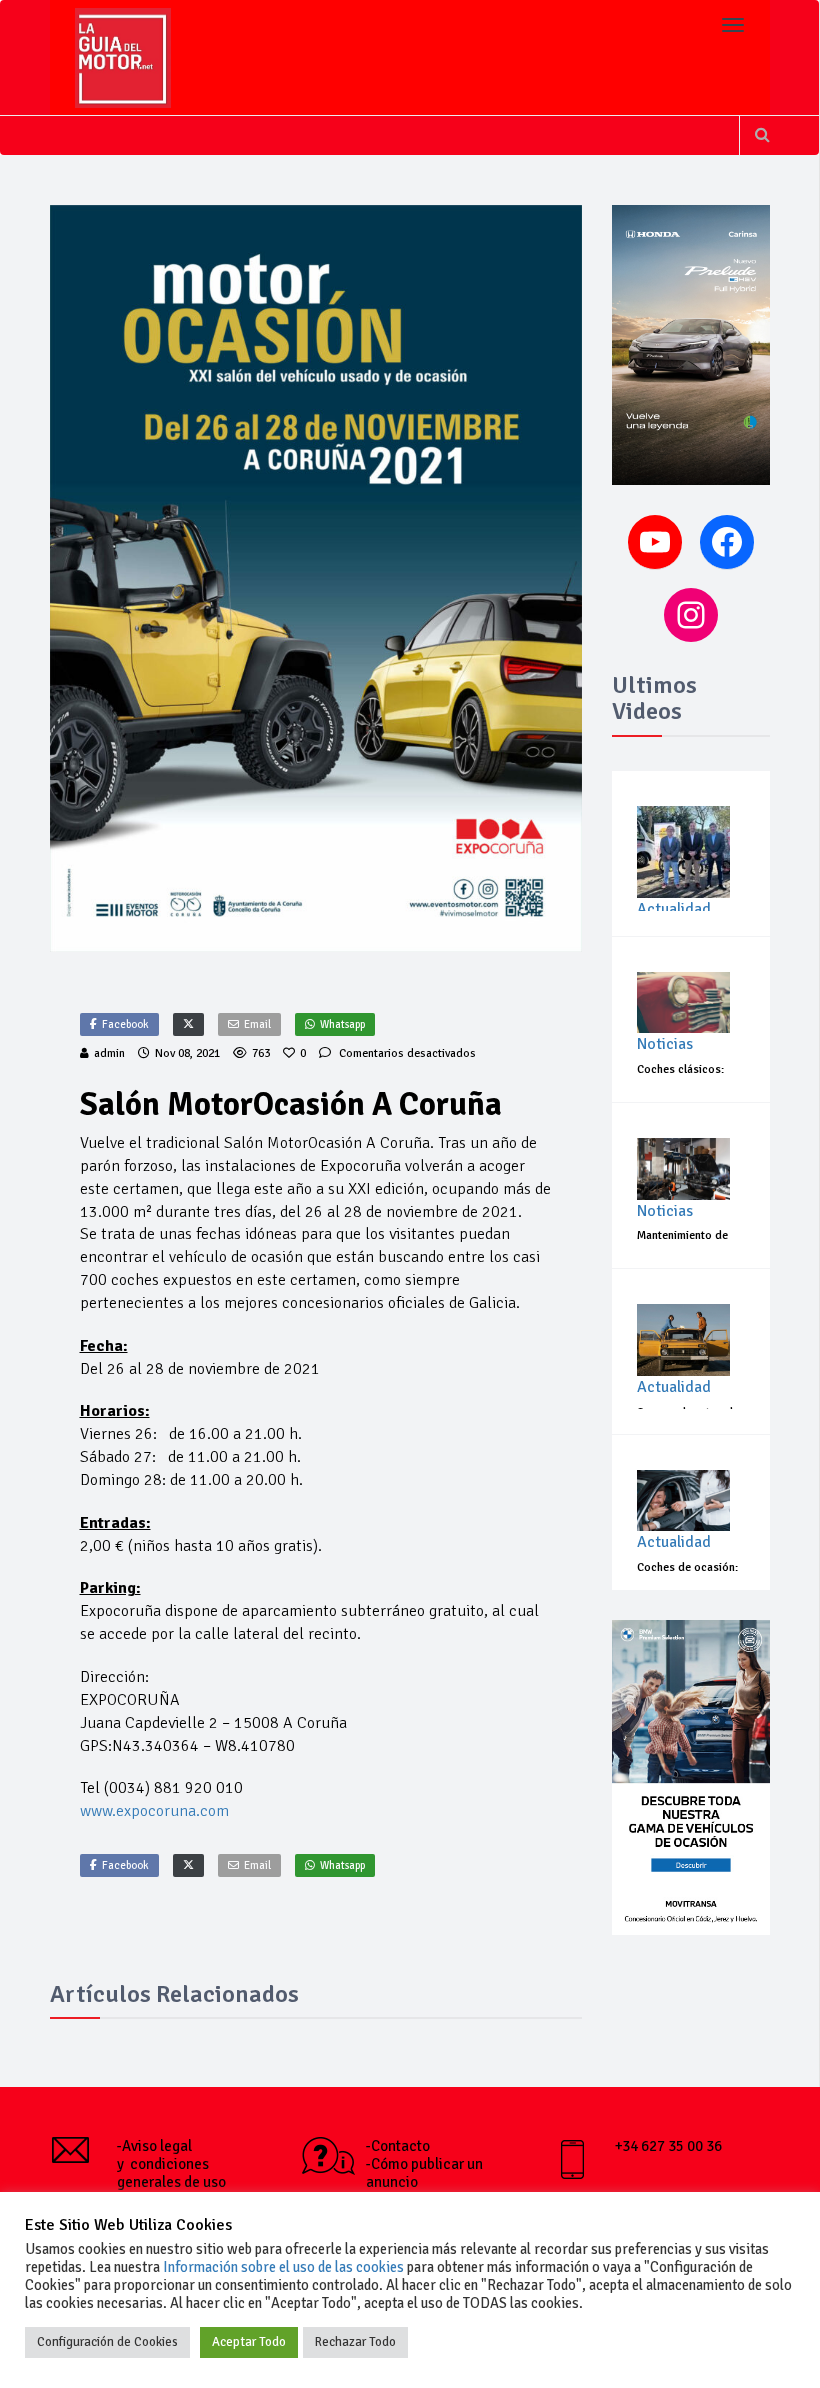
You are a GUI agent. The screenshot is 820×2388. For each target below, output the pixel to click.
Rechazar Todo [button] (355, 2342)
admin (109, 1053)
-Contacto (398, 2146)
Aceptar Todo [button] (249, 2342)
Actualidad (674, 909)
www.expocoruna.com (154, 1811)
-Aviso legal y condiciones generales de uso (171, 2164)
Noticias (665, 1044)
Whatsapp (342, 1024)
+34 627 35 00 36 (668, 2146)
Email (257, 1024)
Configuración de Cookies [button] (107, 2342)
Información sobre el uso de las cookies (283, 2267)
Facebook (125, 1024)
